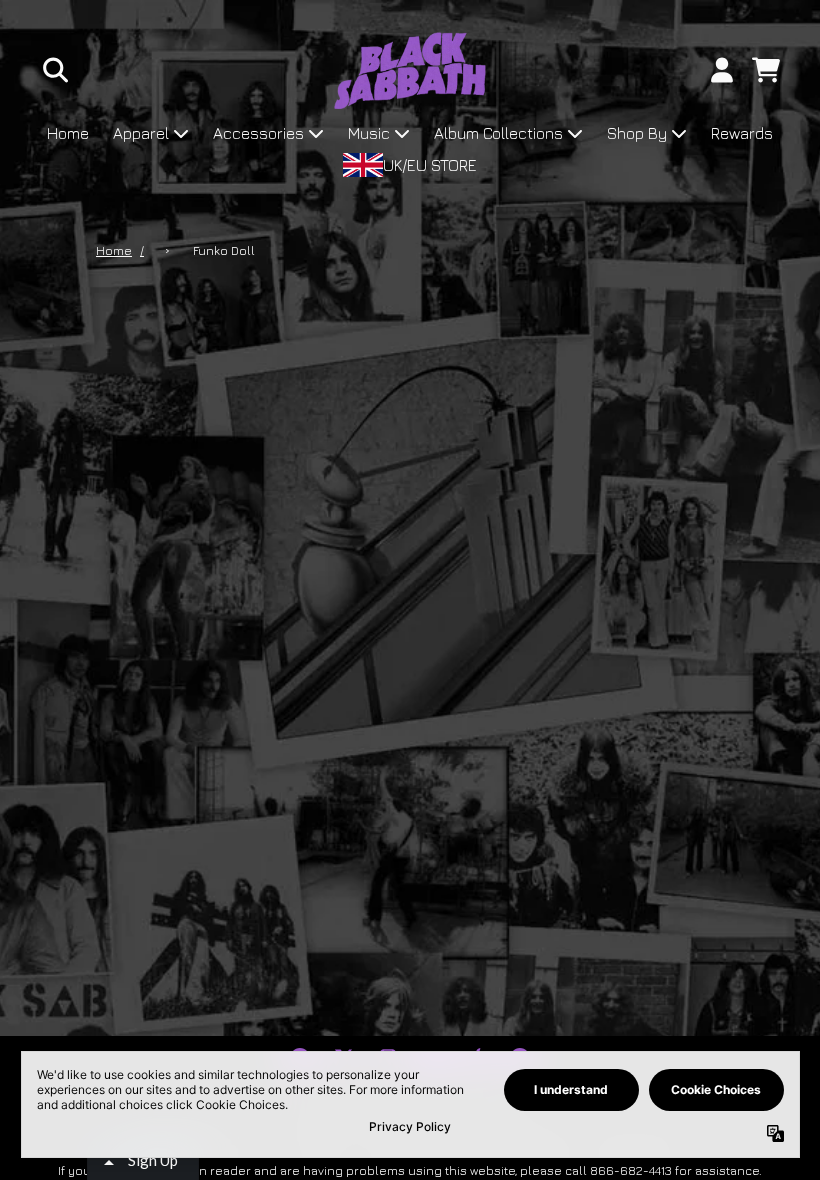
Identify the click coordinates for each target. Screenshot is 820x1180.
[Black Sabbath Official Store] (410, 70)
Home (114, 250)
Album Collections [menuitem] (498, 133)
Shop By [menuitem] (637, 133)
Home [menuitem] (68, 133)
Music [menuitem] (369, 133)
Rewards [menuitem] (742, 133)
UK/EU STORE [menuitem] (430, 165)
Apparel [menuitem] (141, 133)
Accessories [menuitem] (258, 133)
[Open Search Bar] (54, 70)
